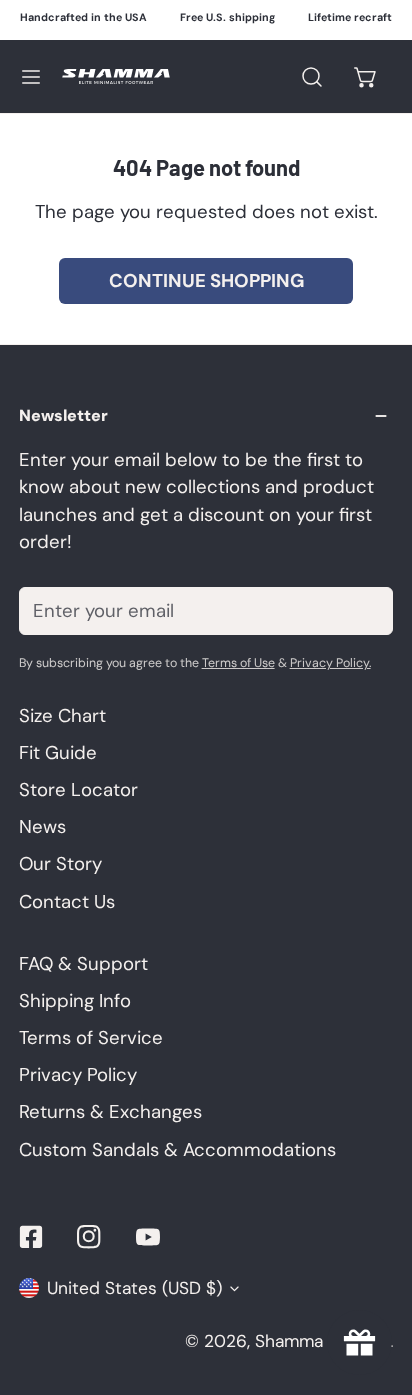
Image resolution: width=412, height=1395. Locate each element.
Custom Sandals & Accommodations (177, 1150)
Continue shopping (206, 281)
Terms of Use (238, 663)
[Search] (311, 76)
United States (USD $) (134, 1288)
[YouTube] (148, 1236)
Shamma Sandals (322, 1341)
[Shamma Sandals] (116, 76)
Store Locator (78, 790)
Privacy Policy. (330, 663)
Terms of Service (91, 1038)
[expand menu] (31, 76)
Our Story (60, 864)
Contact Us (67, 902)
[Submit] (363, 610)
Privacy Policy (78, 1075)
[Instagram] (89, 1236)
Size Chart (62, 716)
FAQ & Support (83, 964)
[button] (366, 76)
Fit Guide (58, 753)
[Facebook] (30, 1236)
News (42, 827)
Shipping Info (75, 1001)
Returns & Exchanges (110, 1112)
